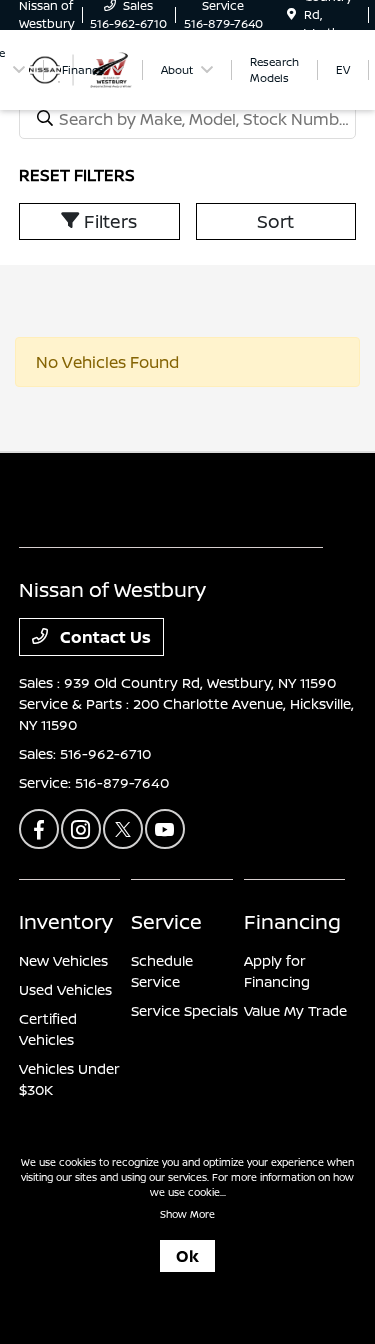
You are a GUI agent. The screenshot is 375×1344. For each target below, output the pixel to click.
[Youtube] (165, 829)
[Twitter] (123, 829)
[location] (291, 14)
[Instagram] (81, 829)
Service (166, 921)
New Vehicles (63, 960)
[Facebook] (39, 829)
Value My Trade (295, 1010)
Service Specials (184, 1010)
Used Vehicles (65, 989)
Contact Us (103, 637)
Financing (292, 921)
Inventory (66, 921)
